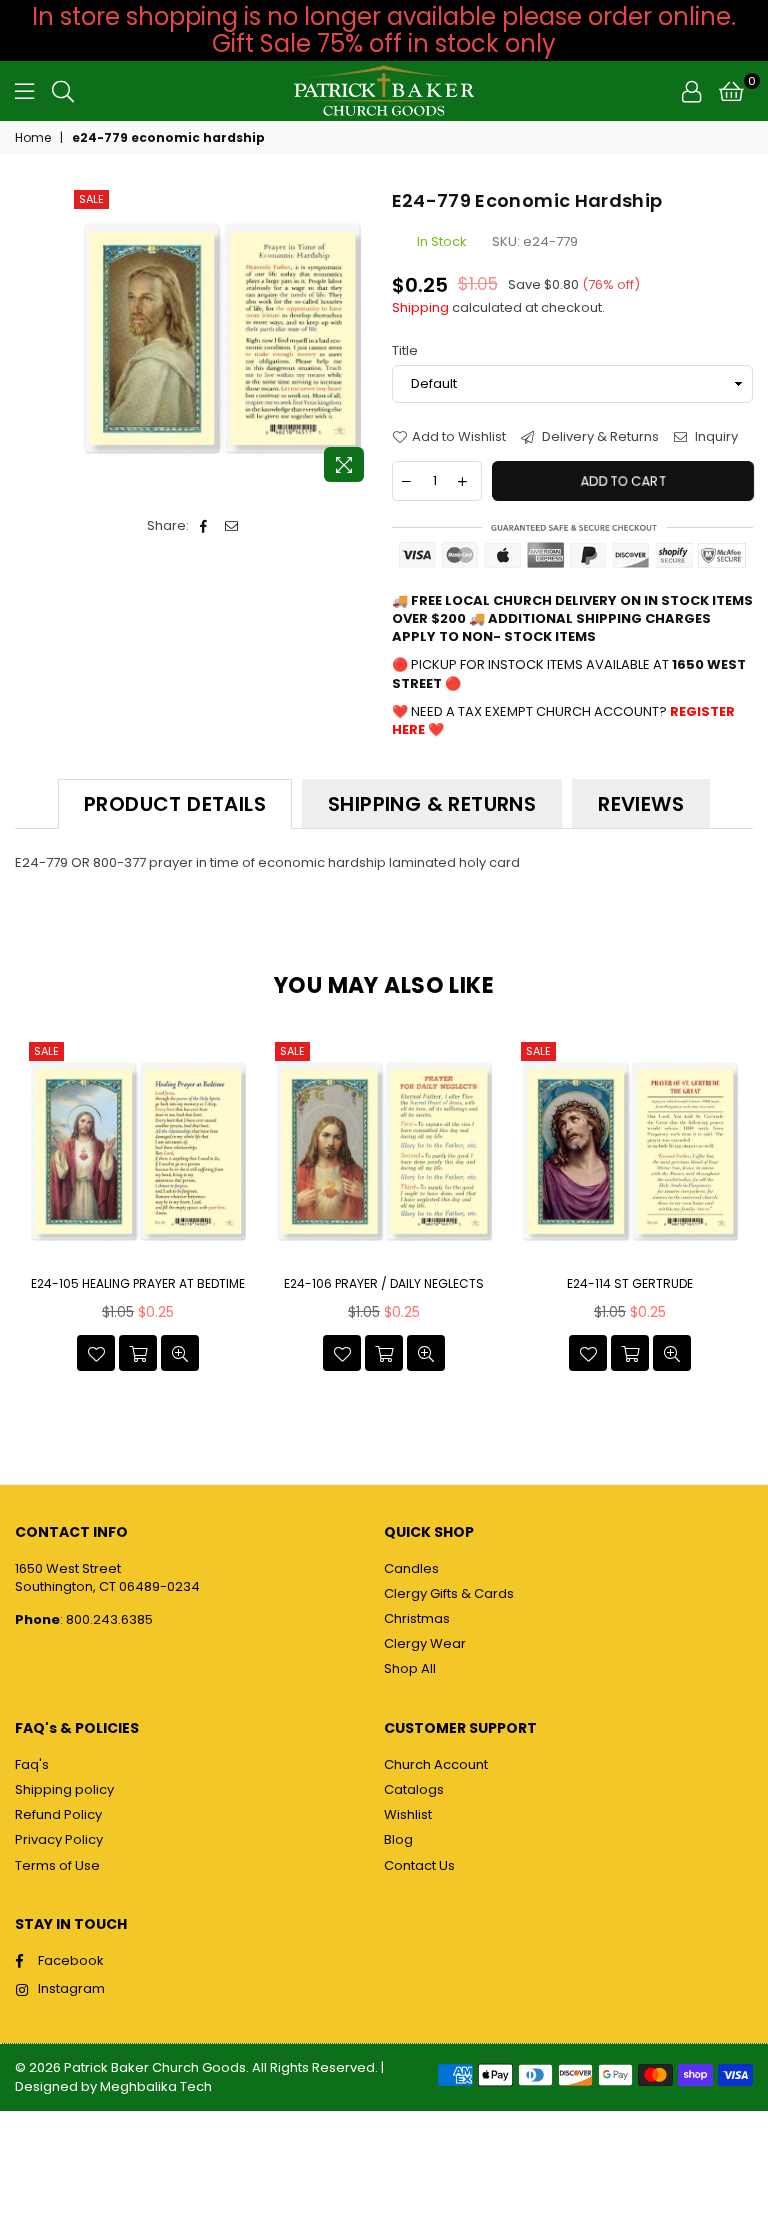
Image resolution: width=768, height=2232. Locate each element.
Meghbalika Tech (156, 2086)
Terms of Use (57, 1865)
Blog (398, 1839)
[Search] (63, 91)
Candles (411, 1568)
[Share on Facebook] (204, 526)
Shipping (420, 307)
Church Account (436, 1764)
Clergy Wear (425, 1643)
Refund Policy (58, 1814)
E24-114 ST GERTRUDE (630, 1284)
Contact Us (419, 1865)
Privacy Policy (59, 1839)
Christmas (417, 1618)
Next (735, 1209)
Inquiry (715, 437)
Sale (91, 199)
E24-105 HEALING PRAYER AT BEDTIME (138, 1284)
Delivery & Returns (599, 437)
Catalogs (414, 1789)
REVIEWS (641, 804)
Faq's (32, 1764)
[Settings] (691, 91)
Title (405, 351)
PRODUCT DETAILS (175, 804)
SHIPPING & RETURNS (432, 804)
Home (33, 138)
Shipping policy (64, 1789)
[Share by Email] (232, 526)
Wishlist (408, 1814)
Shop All (410, 1668)
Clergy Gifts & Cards (449, 1593)
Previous (32, 1209)
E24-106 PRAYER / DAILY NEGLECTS (384, 1284)
